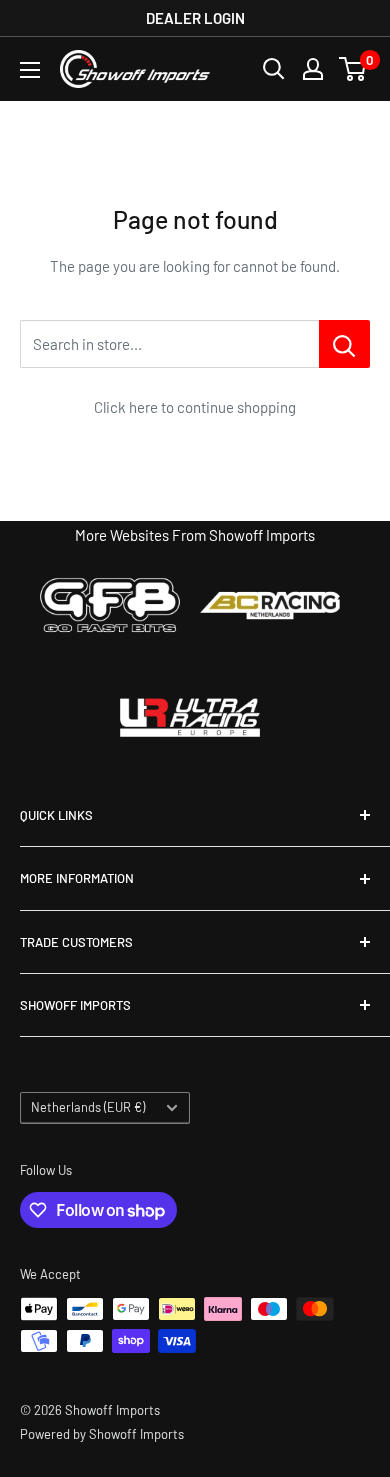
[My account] (313, 69)
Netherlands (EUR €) (88, 1107)
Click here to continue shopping (195, 407)
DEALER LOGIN (195, 18)
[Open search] (274, 69)
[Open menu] (30, 70)
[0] (353, 69)
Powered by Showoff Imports (102, 1434)
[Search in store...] (344, 344)
